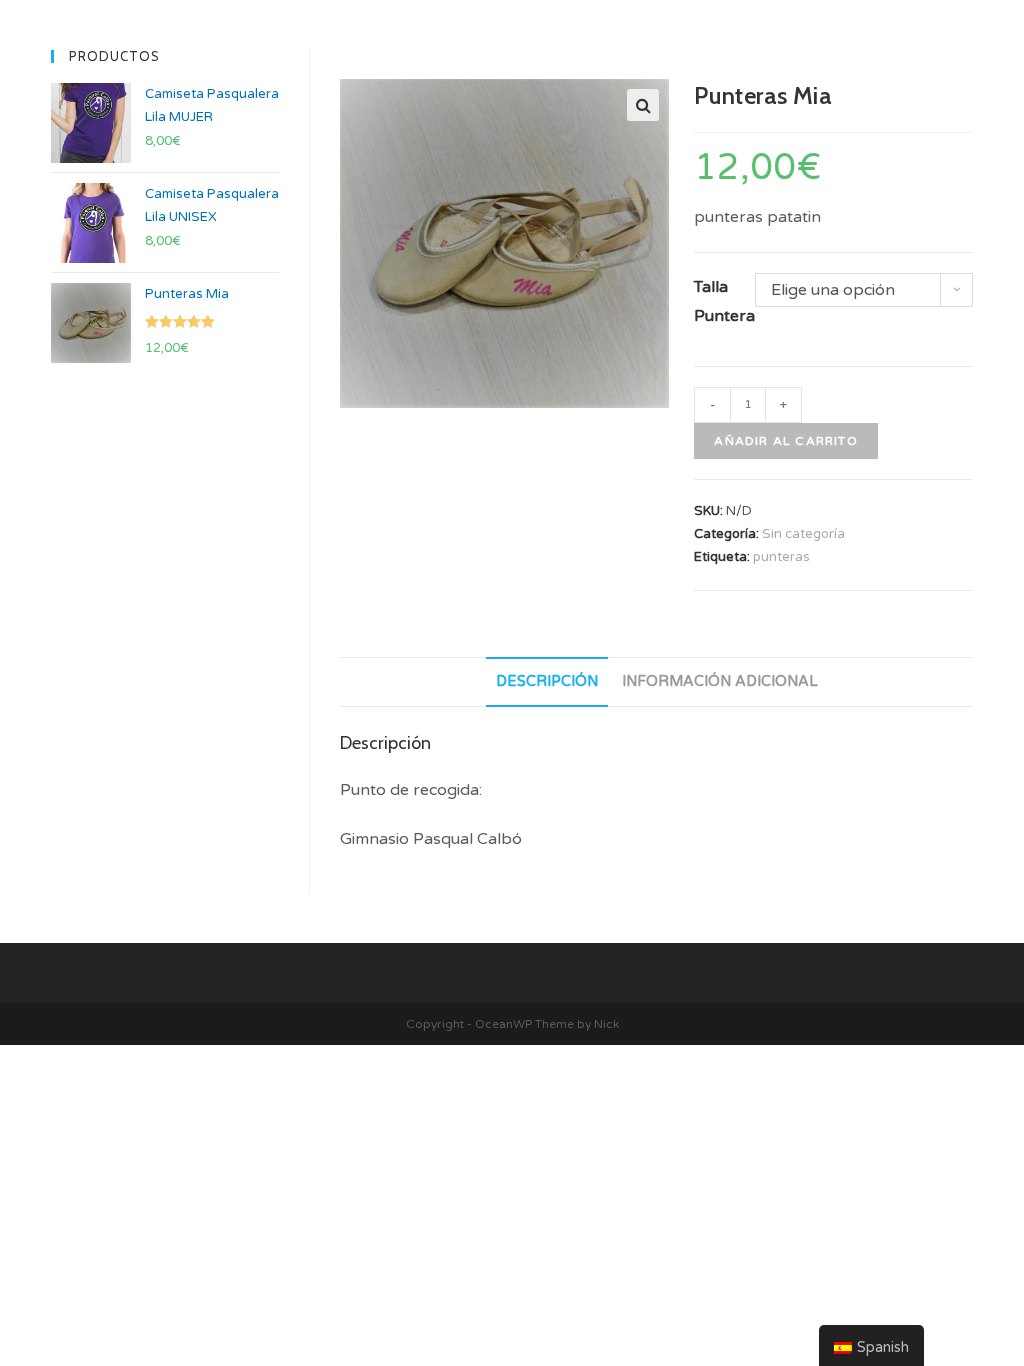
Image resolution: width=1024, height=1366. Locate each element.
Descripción (547, 681)
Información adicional (720, 681)
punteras (781, 557)
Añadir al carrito (785, 441)
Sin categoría (803, 534)
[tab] (547, 682)
